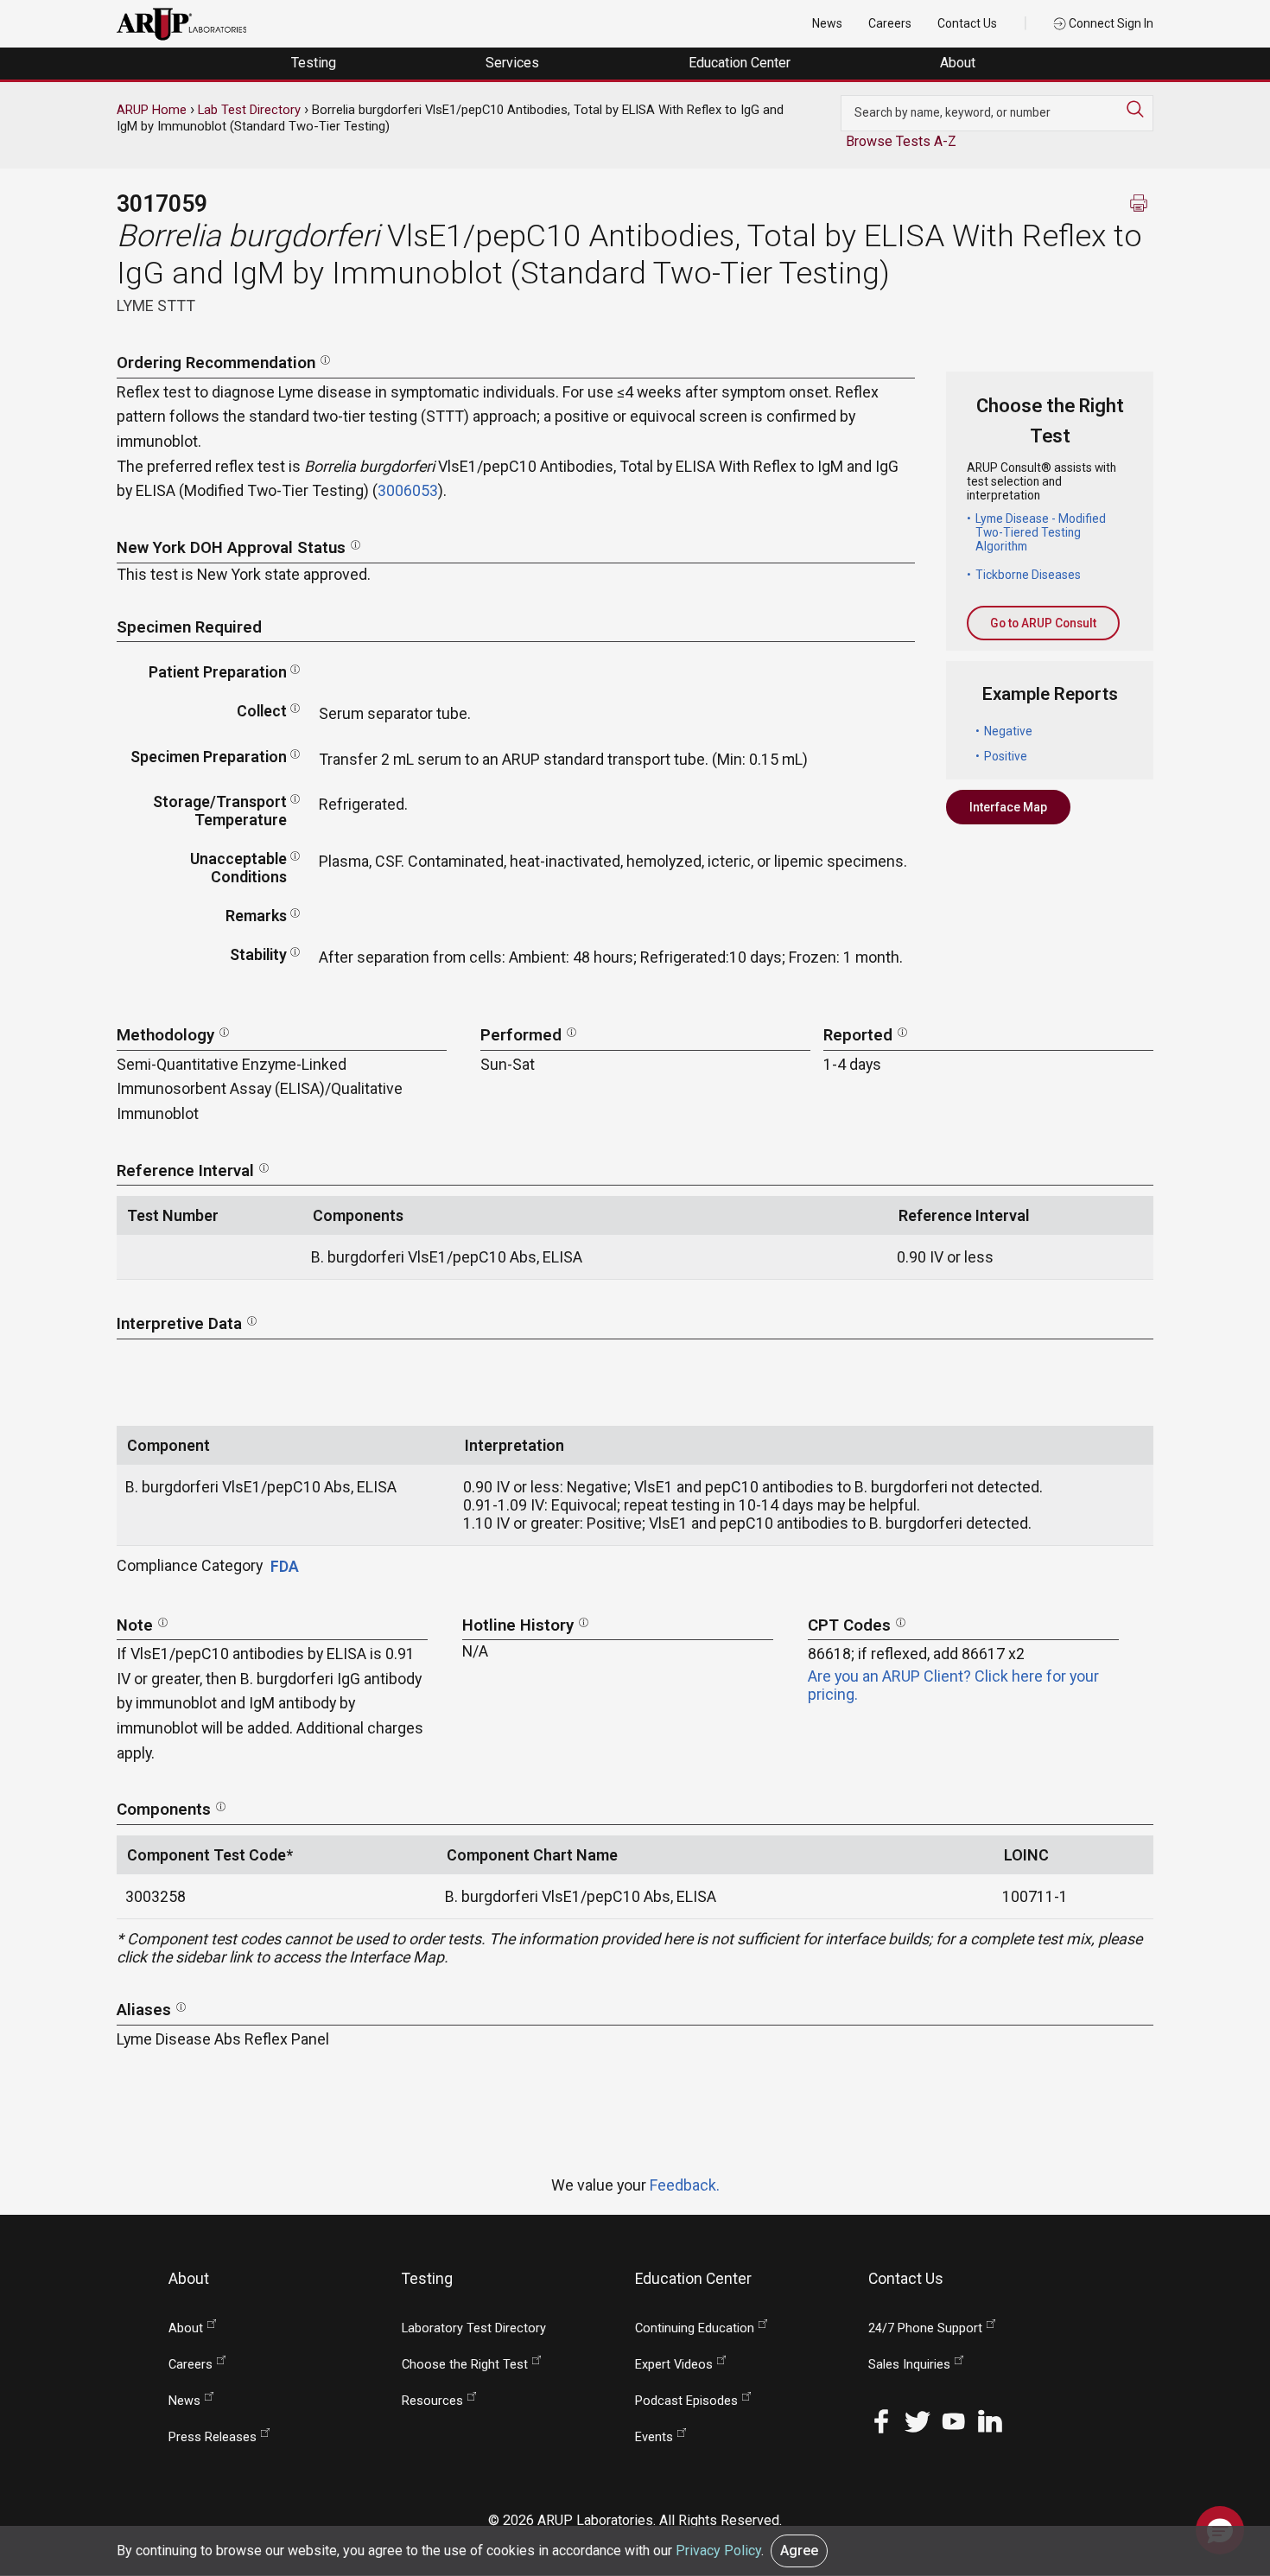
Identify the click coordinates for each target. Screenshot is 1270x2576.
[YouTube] (954, 2419)
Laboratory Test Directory (474, 2328)
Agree (799, 2551)
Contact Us (967, 23)
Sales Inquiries (909, 2365)
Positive (1006, 756)
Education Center (741, 63)
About (959, 63)
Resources (432, 2401)
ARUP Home (152, 110)
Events (654, 2437)
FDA (285, 1566)
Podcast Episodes (686, 2401)
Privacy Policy (718, 2551)
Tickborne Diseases (1028, 575)
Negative (1008, 731)
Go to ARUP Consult (1043, 623)
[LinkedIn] (990, 2419)
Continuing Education (695, 2328)
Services (514, 63)
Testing (315, 63)
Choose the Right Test (465, 2365)
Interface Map (1008, 807)
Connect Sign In (1110, 23)
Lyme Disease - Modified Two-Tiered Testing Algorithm (1041, 532)
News (827, 23)
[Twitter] (918, 2419)
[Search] (1140, 109)
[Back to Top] (1220, 2476)
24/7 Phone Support (925, 2328)
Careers (890, 23)
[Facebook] (881, 2419)
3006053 (408, 490)
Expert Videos (674, 2365)
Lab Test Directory (249, 110)
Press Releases (213, 2437)
